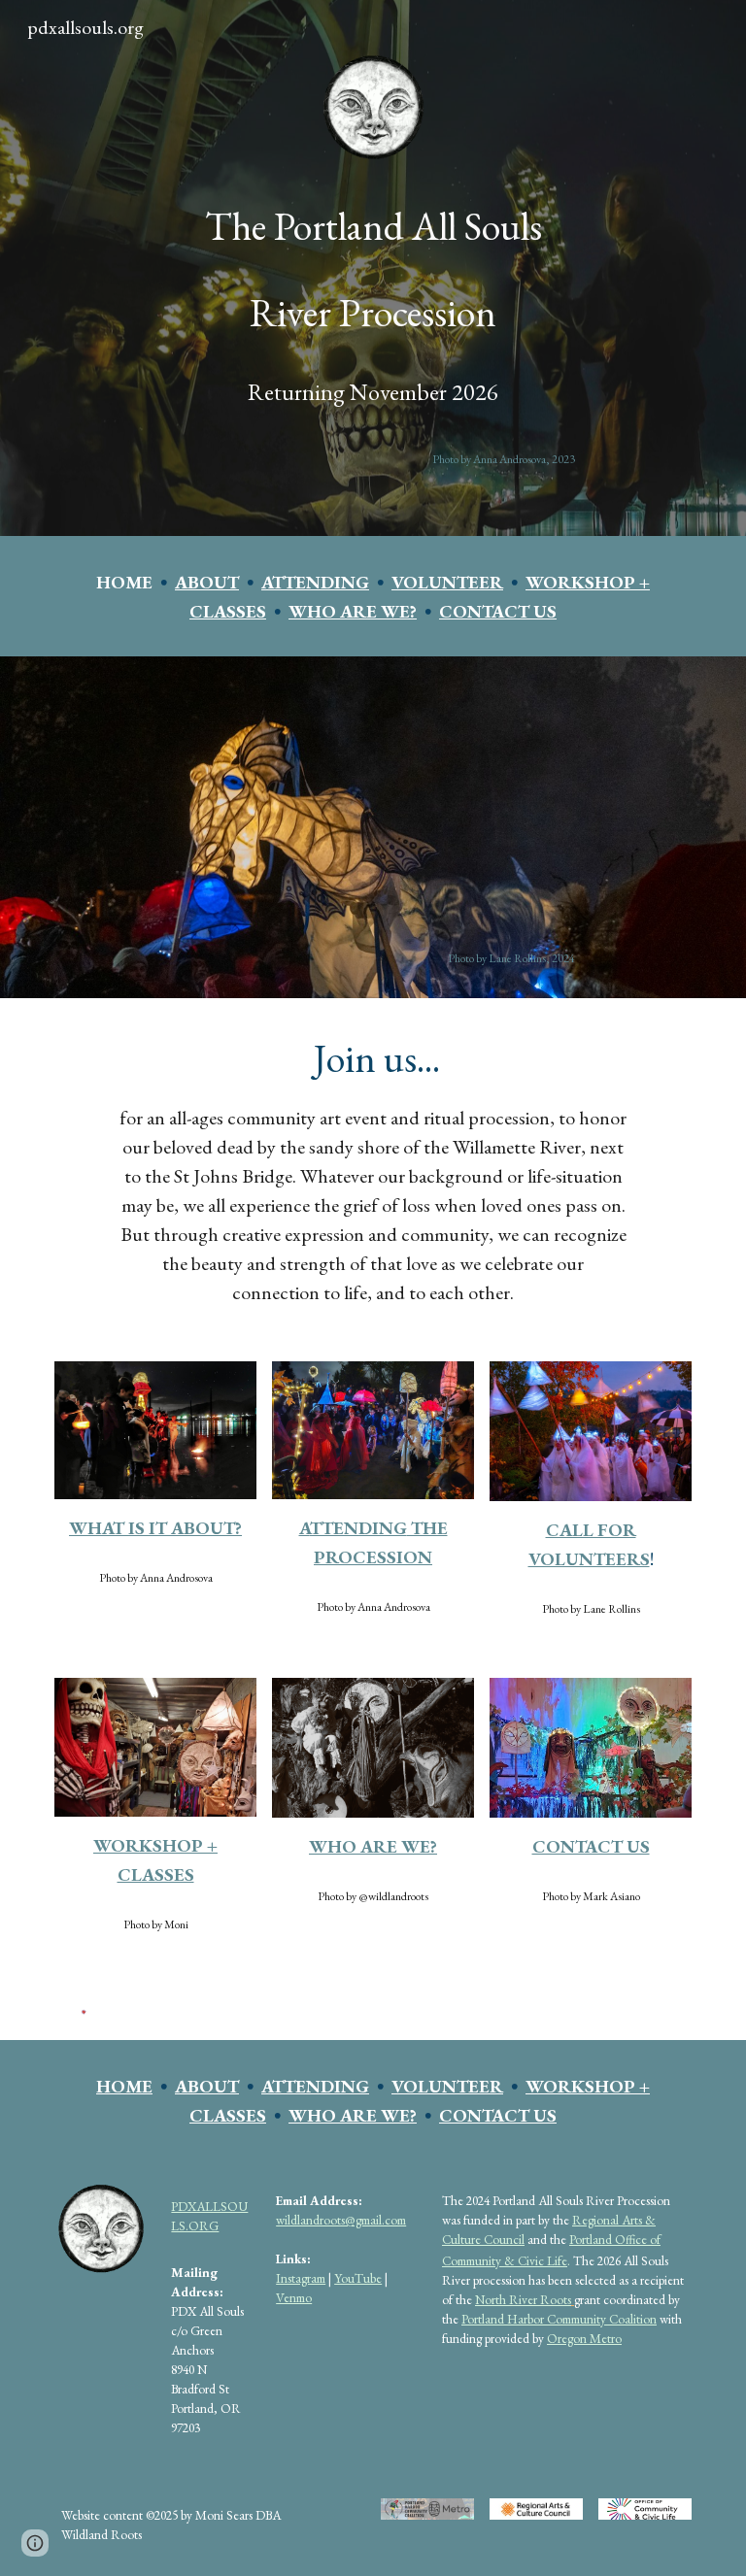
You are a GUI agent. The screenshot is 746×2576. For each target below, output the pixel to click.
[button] (35, 2543)
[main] (373, 262)
